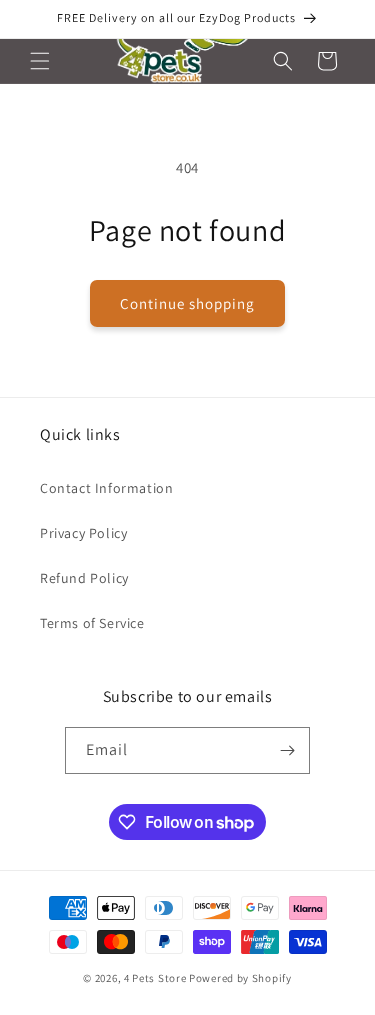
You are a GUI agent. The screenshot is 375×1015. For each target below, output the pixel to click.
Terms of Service (92, 623)
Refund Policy (84, 578)
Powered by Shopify (240, 978)
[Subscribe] (287, 750)
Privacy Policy (83, 533)
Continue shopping (187, 303)
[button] (40, 61)
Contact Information (106, 488)
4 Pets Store (155, 978)
